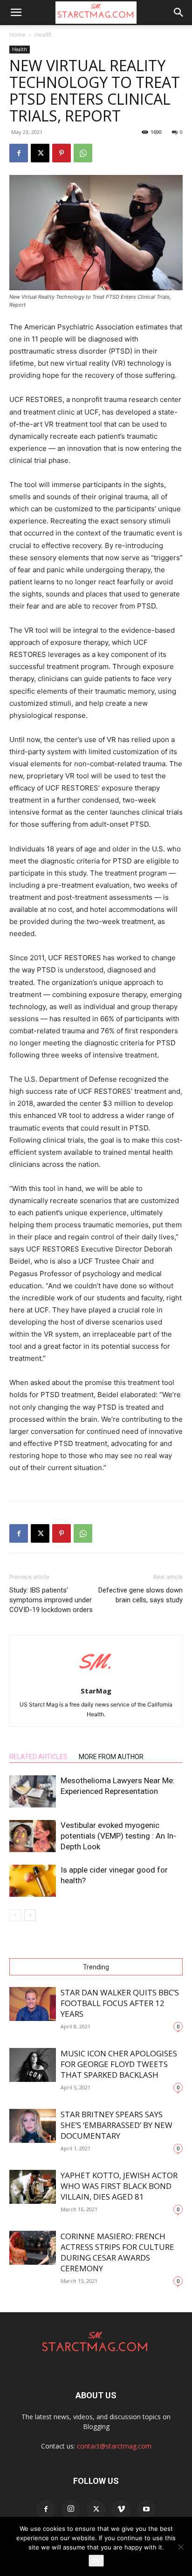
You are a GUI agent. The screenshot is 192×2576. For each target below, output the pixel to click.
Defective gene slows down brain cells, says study (141, 1595)
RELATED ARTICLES (38, 1757)
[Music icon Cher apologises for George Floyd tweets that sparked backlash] (33, 2065)
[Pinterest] (62, 153)
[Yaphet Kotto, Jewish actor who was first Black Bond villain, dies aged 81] (33, 2187)
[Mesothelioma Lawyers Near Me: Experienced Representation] (33, 1791)
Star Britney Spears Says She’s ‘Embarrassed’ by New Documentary (117, 2125)
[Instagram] (71, 2509)
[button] (16, 13)
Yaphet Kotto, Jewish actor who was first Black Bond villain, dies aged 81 (119, 2186)
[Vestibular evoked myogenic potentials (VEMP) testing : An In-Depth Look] (33, 1836)
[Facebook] (19, 153)
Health (43, 35)
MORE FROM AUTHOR (111, 1757)
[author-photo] (96, 1678)
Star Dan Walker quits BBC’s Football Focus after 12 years (120, 2003)
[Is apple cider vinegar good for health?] (33, 1881)
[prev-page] (15, 1915)
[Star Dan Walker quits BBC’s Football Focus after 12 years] (33, 2004)
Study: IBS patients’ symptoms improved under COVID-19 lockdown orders (51, 1600)
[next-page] (30, 1915)
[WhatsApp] (83, 153)
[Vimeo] (121, 2509)
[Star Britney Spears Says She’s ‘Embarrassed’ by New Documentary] (33, 2126)
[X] (40, 153)
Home (17, 35)
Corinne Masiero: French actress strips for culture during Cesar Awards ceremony (117, 2252)
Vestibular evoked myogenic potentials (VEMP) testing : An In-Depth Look (118, 1836)
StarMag (96, 1691)
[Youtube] (146, 2509)
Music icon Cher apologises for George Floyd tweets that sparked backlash (119, 2064)
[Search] (179, 13)
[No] (180, 2547)
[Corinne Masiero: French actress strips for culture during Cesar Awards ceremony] (33, 2248)
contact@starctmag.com (114, 2446)
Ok (96, 2561)
